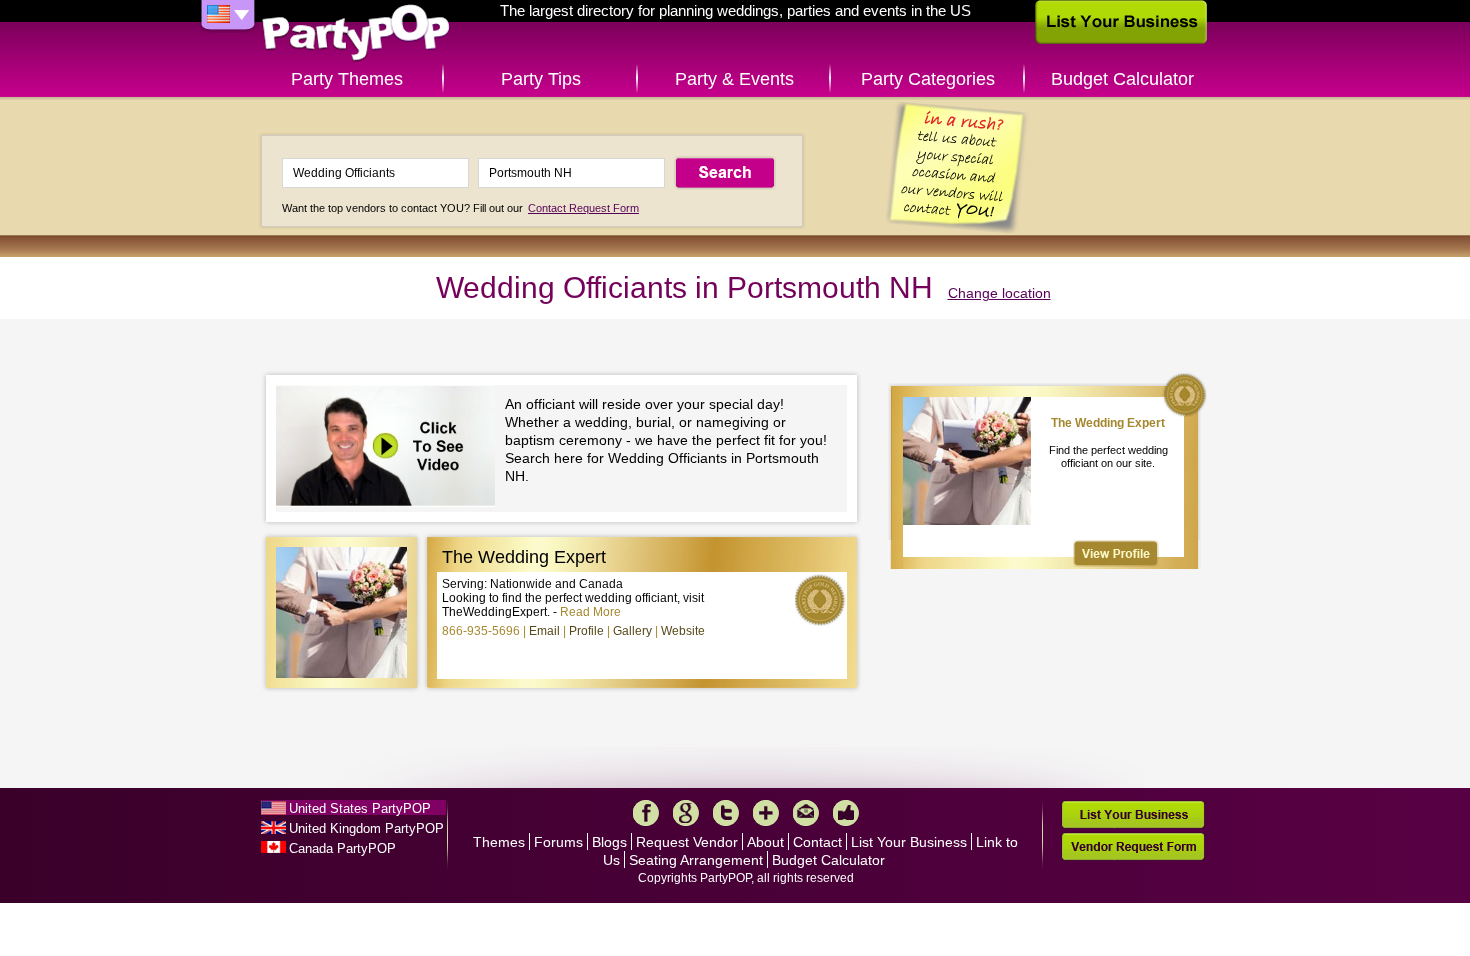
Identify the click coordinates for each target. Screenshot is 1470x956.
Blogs (609, 842)
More (766, 813)
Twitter (726, 813)
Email (544, 631)
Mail (806, 813)
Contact (817, 842)
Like (846, 813)
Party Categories (928, 79)
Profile (586, 631)
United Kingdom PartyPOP (366, 828)
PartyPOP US (356, 33)
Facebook (646, 813)
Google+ (686, 813)
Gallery (632, 631)
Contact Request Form (583, 208)
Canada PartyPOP (342, 848)
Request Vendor (687, 842)
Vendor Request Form (1133, 846)
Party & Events (734, 79)
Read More (590, 612)
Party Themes (347, 79)
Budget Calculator (1122, 79)
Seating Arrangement (696, 860)
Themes (499, 842)
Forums (558, 842)
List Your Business (909, 842)
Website (683, 631)
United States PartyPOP (360, 808)
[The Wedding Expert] (1116, 553)
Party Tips (541, 79)
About (765, 842)
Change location (999, 293)
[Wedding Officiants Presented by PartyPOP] (390, 448)
